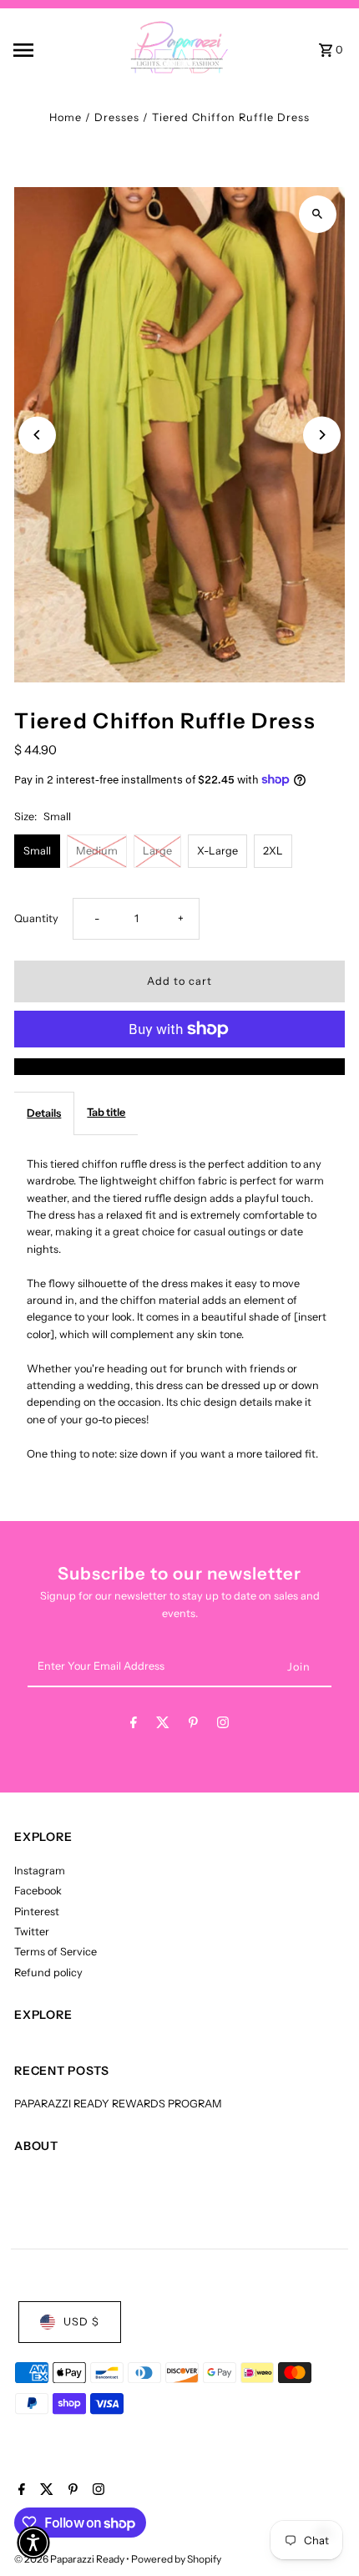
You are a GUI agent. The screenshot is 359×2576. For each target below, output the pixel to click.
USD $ (81, 2322)
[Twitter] (163, 1725)
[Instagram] (223, 1725)
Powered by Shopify (176, 2559)
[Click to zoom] (318, 214)
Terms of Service (56, 1952)
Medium (97, 851)
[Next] (322, 435)
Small (37, 851)
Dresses (117, 117)
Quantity (36, 918)
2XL (273, 851)
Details (44, 1113)
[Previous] (37, 435)
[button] (33, 2543)
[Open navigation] (49, 50)
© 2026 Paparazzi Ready (70, 2559)
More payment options (180, 1066)
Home (66, 117)
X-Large (217, 851)
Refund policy (48, 1973)
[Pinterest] (193, 1725)
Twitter (32, 1932)
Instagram (40, 1871)
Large (157, 851)
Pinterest (37, 1912)
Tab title (106, 1112)
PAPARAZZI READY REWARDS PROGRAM (118, 2104)
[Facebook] (134, 1725)
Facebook (38, 1891)
